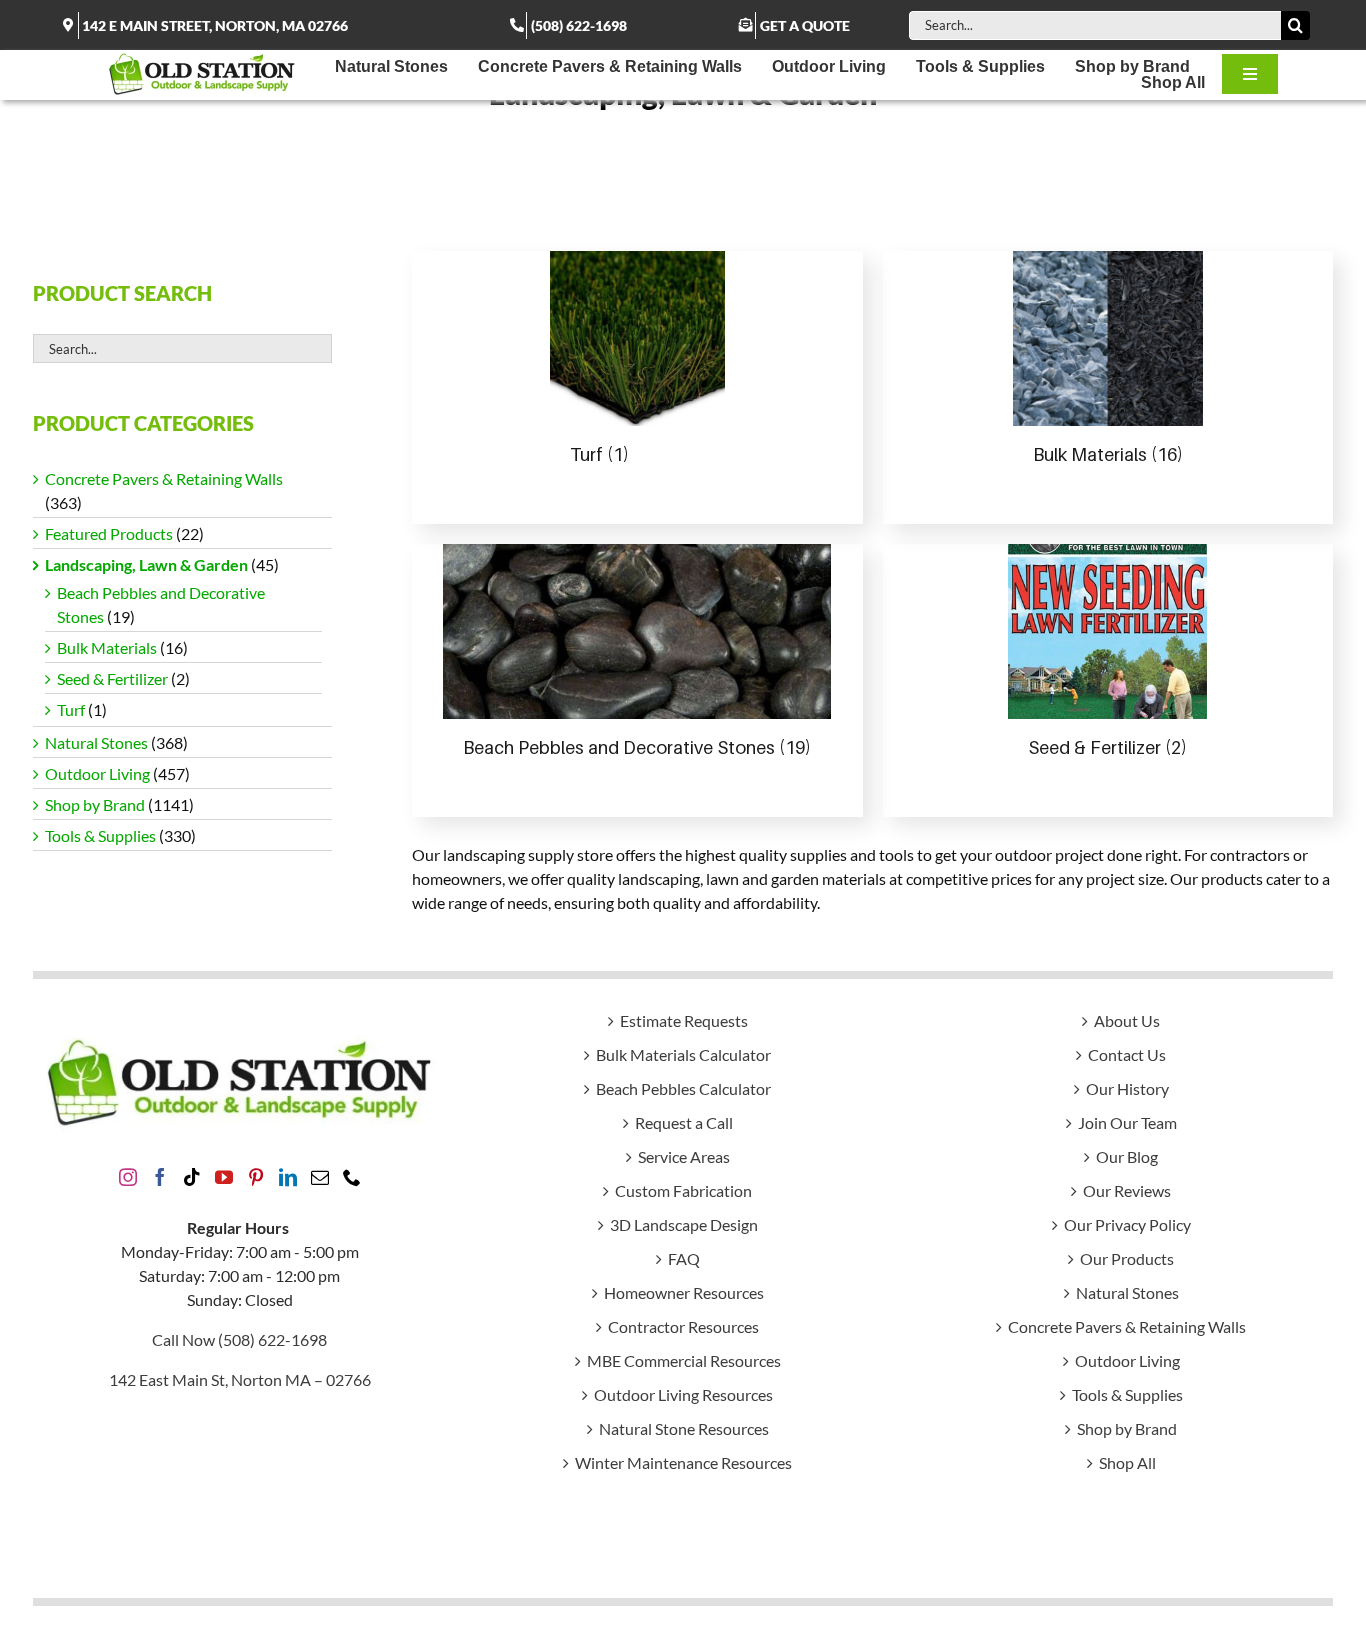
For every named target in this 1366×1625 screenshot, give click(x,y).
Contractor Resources (683, 1326)
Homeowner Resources (684, 1292)
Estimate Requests (684, 1020)
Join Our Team (1127, 1122)
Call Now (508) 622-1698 (239, 1339)
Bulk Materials (107, 647)
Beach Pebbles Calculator (683, 1088)
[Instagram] (128, 1177)
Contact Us (1127, 1054)
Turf (71, 709)
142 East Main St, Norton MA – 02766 (240, 1379)
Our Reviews (1127, 1190)
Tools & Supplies (100, 835)
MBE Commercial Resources (684, 1360)
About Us (1127, 1020)
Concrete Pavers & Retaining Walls (164, 478)
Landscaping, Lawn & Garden (146, 564)
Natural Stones (96, 742)
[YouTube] (224, 1177)
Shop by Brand (95, 804)
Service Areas (684, 1156)
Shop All (1127, 1462)
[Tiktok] (192, 1177)
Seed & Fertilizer (112, 678)
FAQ (684, 1258)
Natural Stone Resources (684, 1428)
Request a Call (684, 1122)
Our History (1127, 1088)
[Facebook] (160, 1177)
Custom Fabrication (683, 1190)
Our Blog (1127, 1156)
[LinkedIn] (288, 1177)
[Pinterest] (256, 1177)
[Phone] (352, 1177)
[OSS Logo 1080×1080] (202, 57)
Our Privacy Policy (1127, 1224)
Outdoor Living (97, 773)
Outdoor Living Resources (683, 1394)
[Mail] (320, 1177)
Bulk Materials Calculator (683, 1054)
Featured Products (109, 533)
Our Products (1127, 1258)
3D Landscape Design (684, 1224)
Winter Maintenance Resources (683, 1462)
